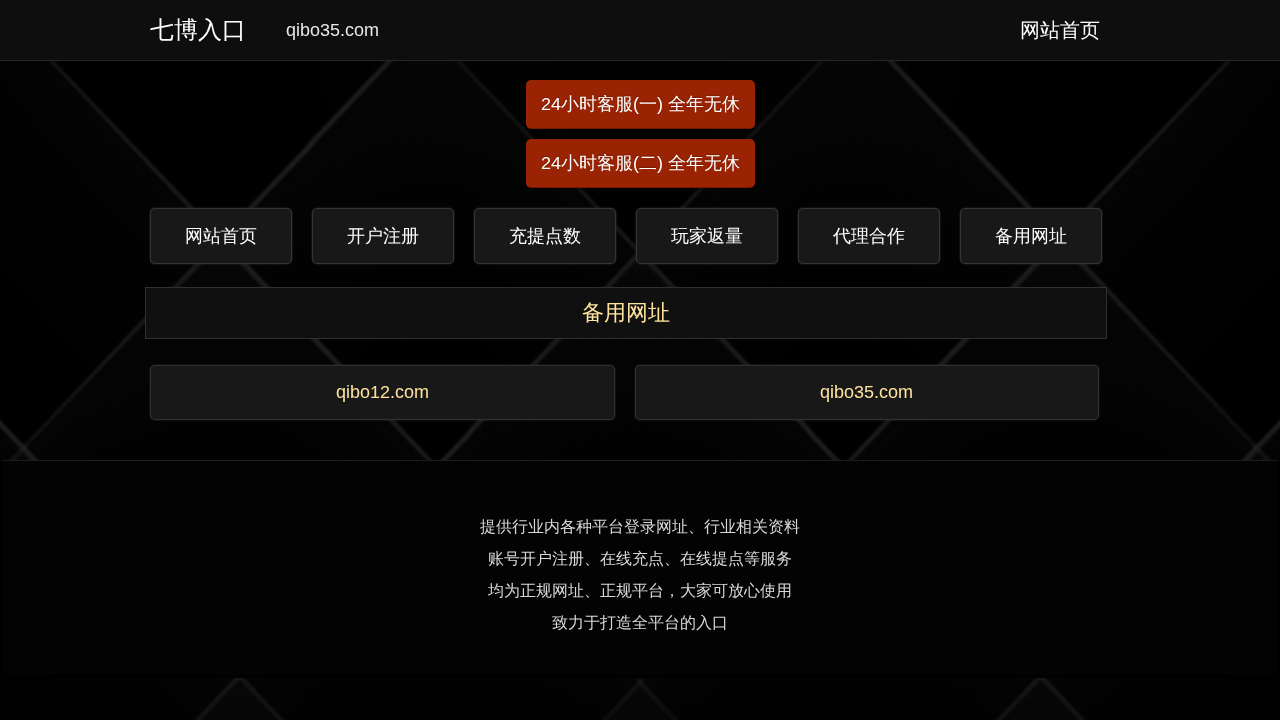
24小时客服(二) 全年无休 (640, 163)
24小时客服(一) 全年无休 (640, 104)
